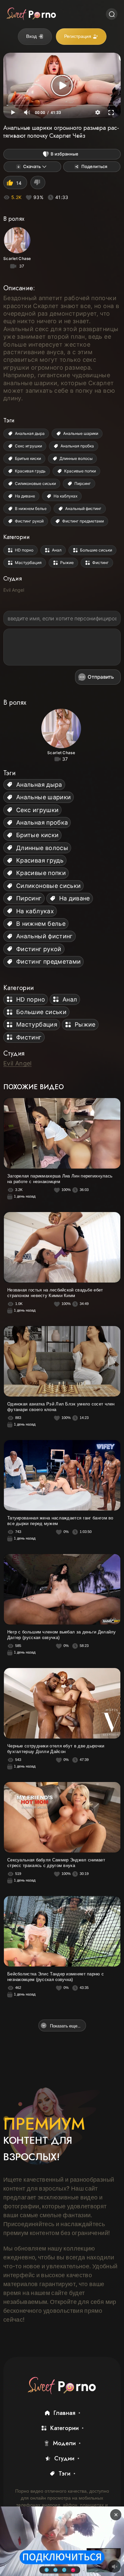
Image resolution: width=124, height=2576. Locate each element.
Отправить (101, 677)
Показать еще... (65, 2026)
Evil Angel (14, 590)
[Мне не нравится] (38, 183)
